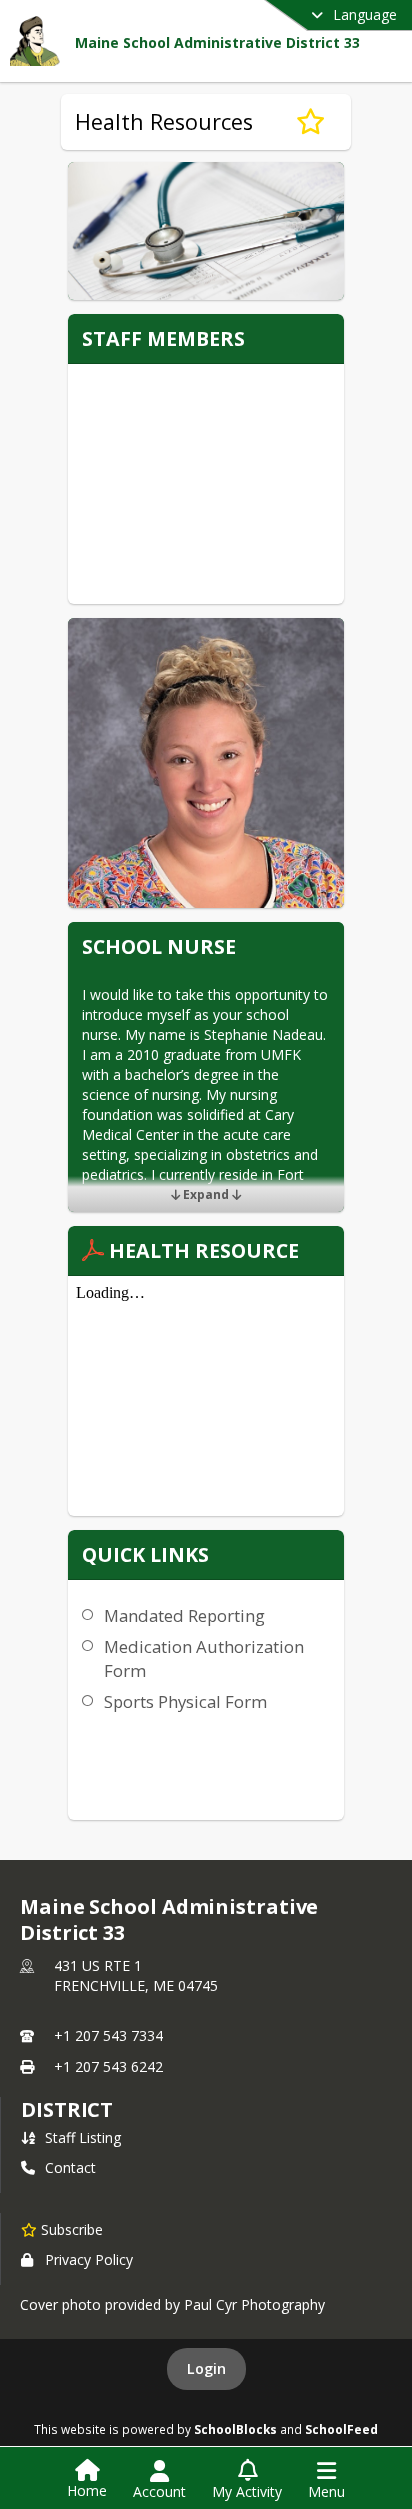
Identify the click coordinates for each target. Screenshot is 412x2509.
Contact (70, 2167)
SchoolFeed (341, 2429)
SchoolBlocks (235, 2429)
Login (206, 2368)
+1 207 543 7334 (108, 2035)
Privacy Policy (89, 2259)
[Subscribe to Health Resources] (310, 122)
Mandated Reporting (184, 1615)
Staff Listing (83, 2137)
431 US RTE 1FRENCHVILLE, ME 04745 (136, 1975)
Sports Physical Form (185, 1701)
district (67, 2109)
